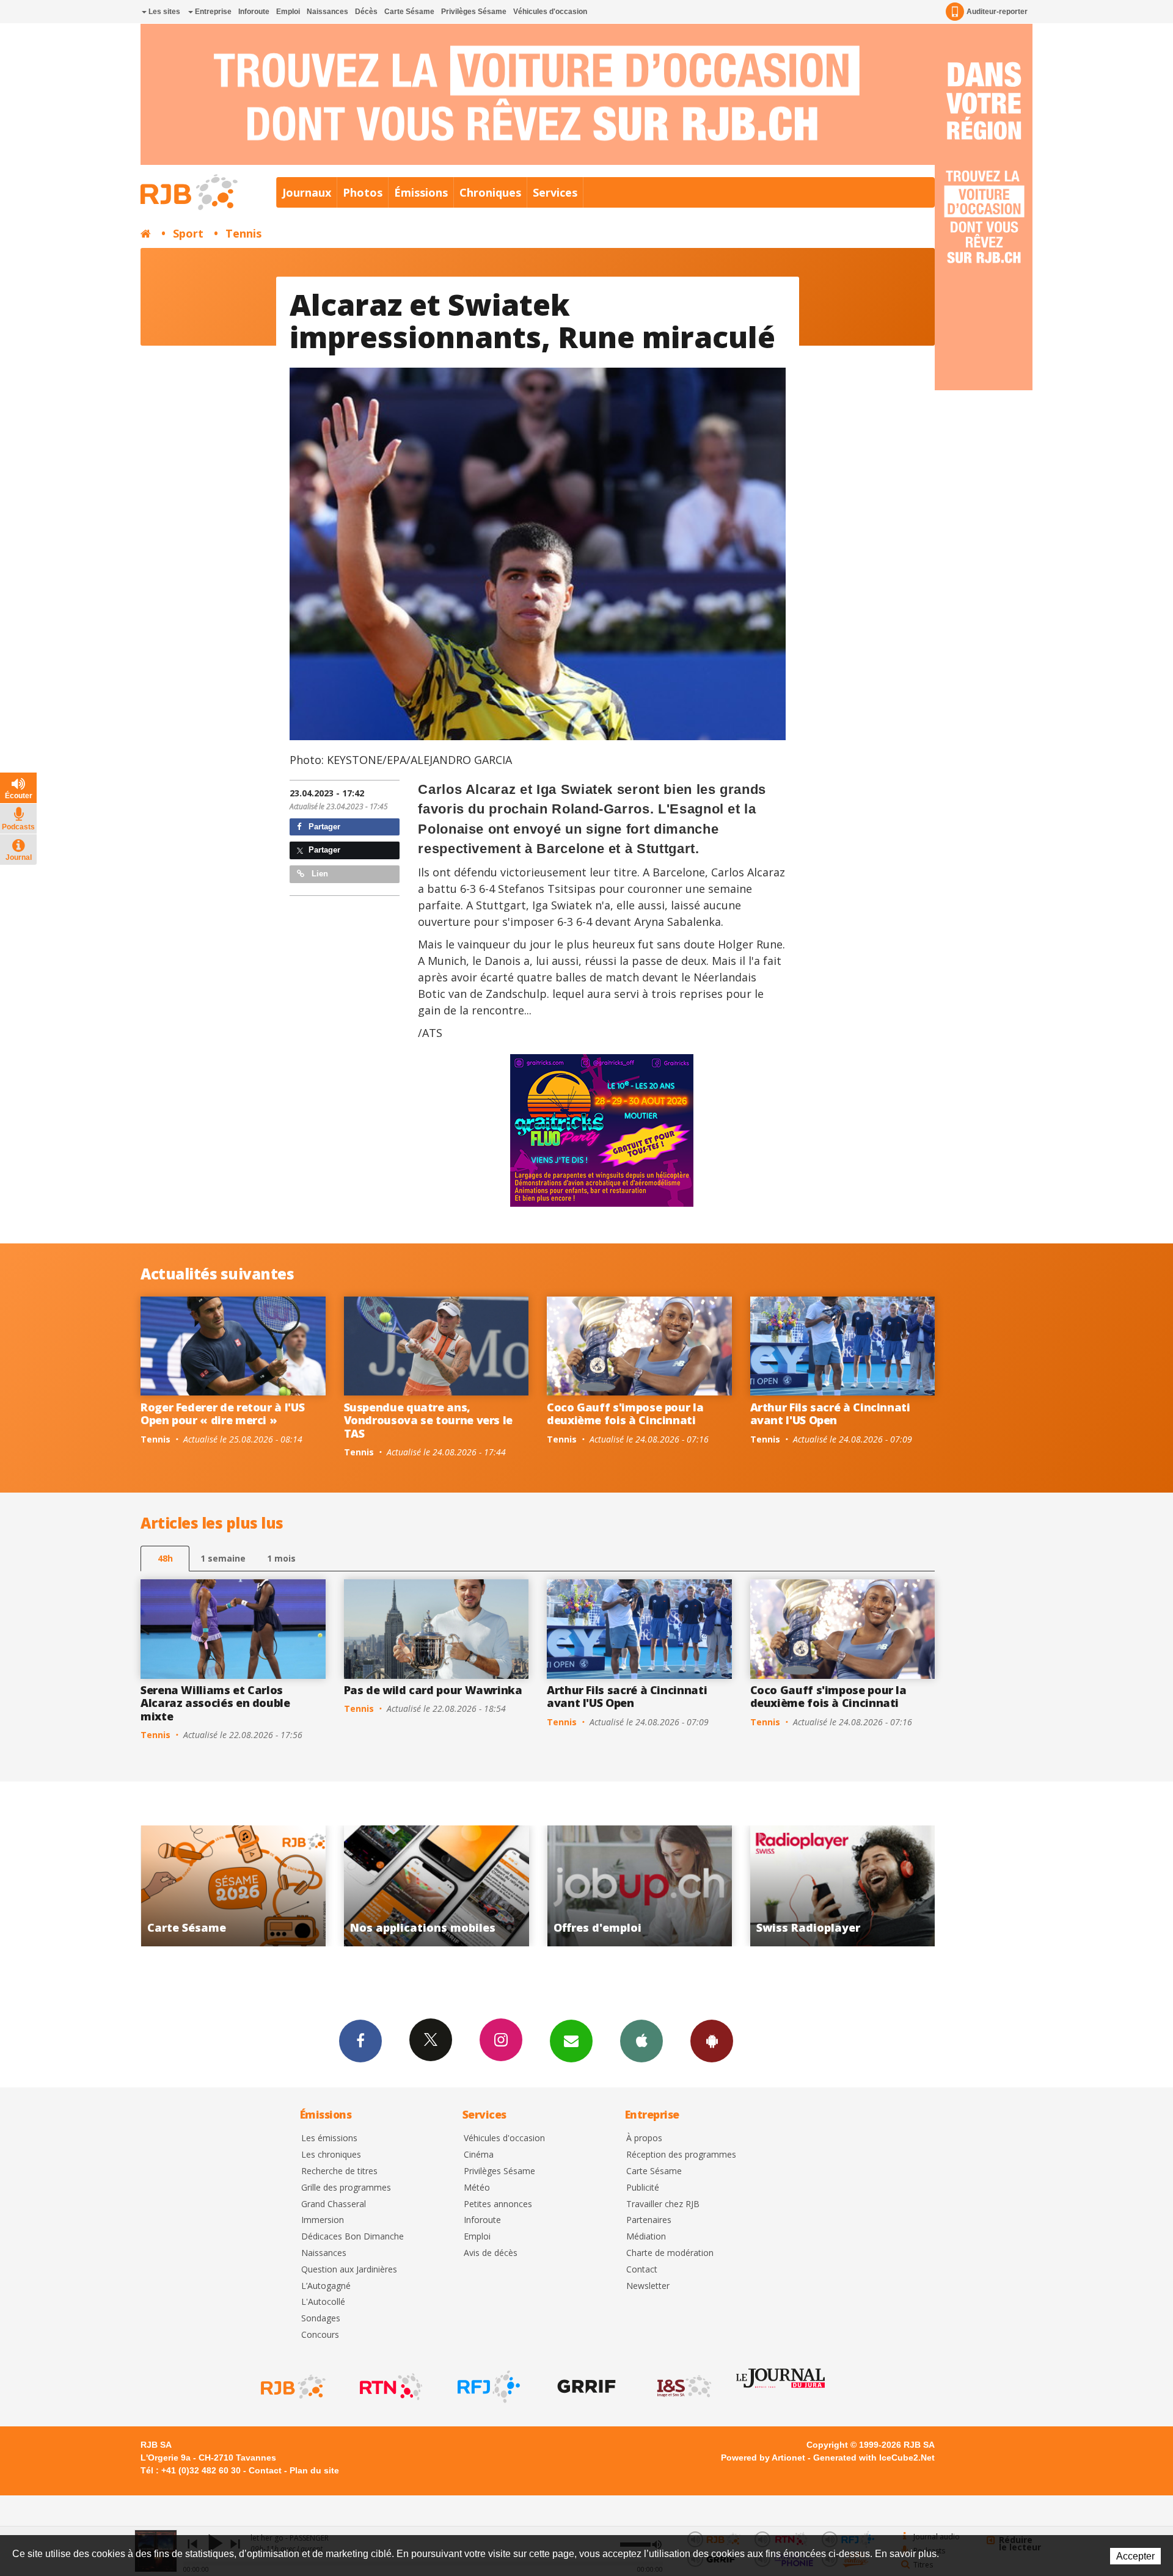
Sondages (321, 2319)
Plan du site (314, 2470)
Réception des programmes (681, 2155)
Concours (320, 2335)
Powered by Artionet (763, 2458)
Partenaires (649, 2220)
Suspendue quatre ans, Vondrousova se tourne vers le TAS (429, 1420)
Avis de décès (491, 2253)
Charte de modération (670, 2253)
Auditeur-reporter (997, 12)
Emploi (288, 12)
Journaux (307, 192)
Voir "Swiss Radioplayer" (445, 1886)
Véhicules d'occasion (550, 12)
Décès (366, 12)
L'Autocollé (323, 2302)
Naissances (327, 12)
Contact (642, 2270)
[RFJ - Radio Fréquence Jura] (488, 2387)
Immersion (323, 2220)
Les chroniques (331, 2155)
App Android (712, 2041)
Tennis (243, 233)
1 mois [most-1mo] (281, 1558)
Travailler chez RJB (663, 2204)
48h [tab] (165, 1558)
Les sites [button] (163, 12)
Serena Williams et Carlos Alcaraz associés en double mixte (215, 1703)
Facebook (360, 2041)
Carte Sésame (409, 12)
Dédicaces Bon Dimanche (353, 2237)
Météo (477, 2188)
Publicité (643, 2188)
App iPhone (641, 2041)
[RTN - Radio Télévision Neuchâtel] (390, 2387)
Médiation (646, 2237)
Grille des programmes (346, 2188)
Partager (323, 827)
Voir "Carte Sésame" (648, 1886)
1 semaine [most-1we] (223, 1558)
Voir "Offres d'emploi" (242, 1886)
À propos (644, 2138)
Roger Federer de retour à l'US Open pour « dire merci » (222, 1414)
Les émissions (329, 2138)
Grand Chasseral (334, 2204)
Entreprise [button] (212, 12)
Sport (188, 233)
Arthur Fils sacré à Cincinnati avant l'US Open (830, 1414)
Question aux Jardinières (349, 2270)
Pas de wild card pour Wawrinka (433, 1690)
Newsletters (571, 2041)
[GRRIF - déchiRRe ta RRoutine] (585, 2387)
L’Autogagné (326, 2286)
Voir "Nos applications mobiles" (851, 1886)
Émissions (421, 192)
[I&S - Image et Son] (683, 2387)
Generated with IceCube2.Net (874, 2458)
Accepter (1135, 2556)
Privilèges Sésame (474, 12)
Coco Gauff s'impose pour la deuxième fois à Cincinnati (625, 1414)
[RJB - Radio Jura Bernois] (292, 2387)
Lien (319, 874)
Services (555, 192)
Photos (363, 192)
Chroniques (490, 192)
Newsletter (648, 2286)
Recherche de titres (339, 2171)
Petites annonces (498, 2204)
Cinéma (479, 2155)
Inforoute (254, 12)
